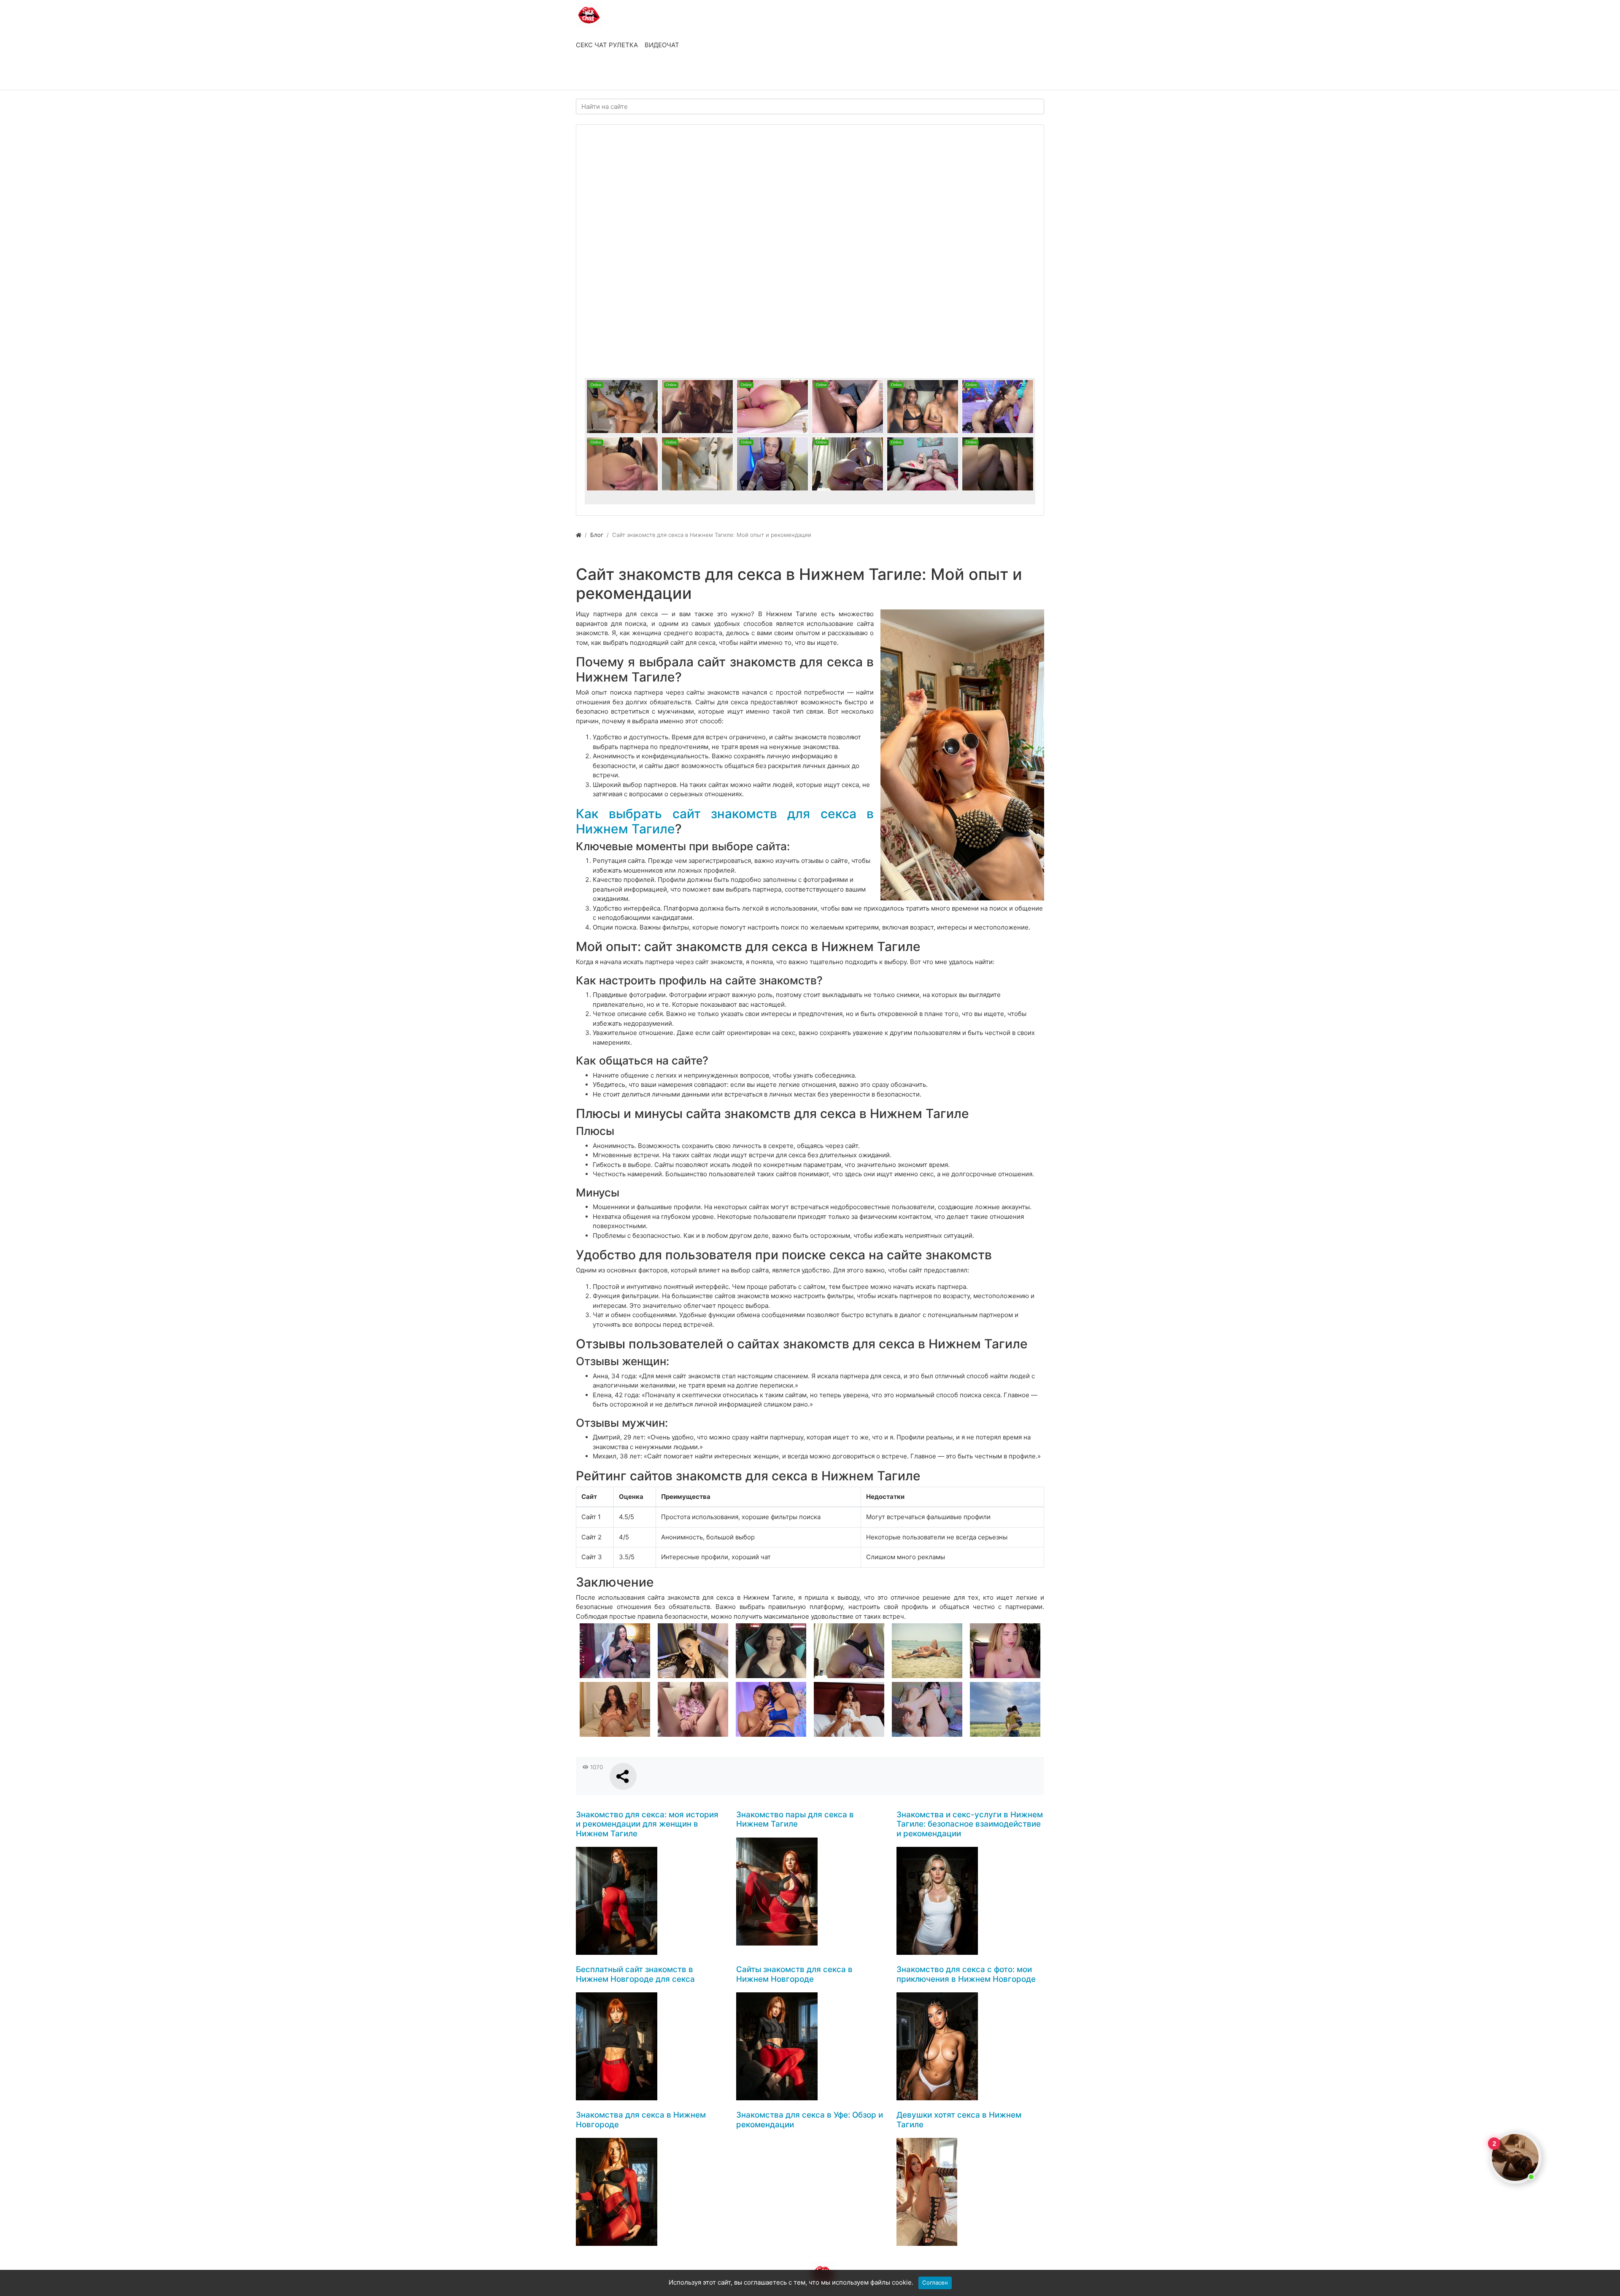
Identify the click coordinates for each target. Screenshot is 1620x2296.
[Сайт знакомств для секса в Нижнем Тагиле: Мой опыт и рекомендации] (962, 755)
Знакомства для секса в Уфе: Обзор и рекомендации (810, 2120)
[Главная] (579, 535)
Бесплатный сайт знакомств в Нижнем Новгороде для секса (635, 1974)
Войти (594, 75)
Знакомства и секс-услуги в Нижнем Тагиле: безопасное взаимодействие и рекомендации (970, 1824)
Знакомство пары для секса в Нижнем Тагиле (795, 1819)
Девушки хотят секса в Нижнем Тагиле (959, 2120)
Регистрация (644, 75)
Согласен (935, 2283)
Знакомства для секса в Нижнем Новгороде (641, 2120)
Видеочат (662, 45)
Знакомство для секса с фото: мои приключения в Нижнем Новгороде (966, 1974)
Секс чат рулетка (607, 45)
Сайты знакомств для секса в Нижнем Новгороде (794, 1974)
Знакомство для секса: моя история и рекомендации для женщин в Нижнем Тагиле (647, 1824)
